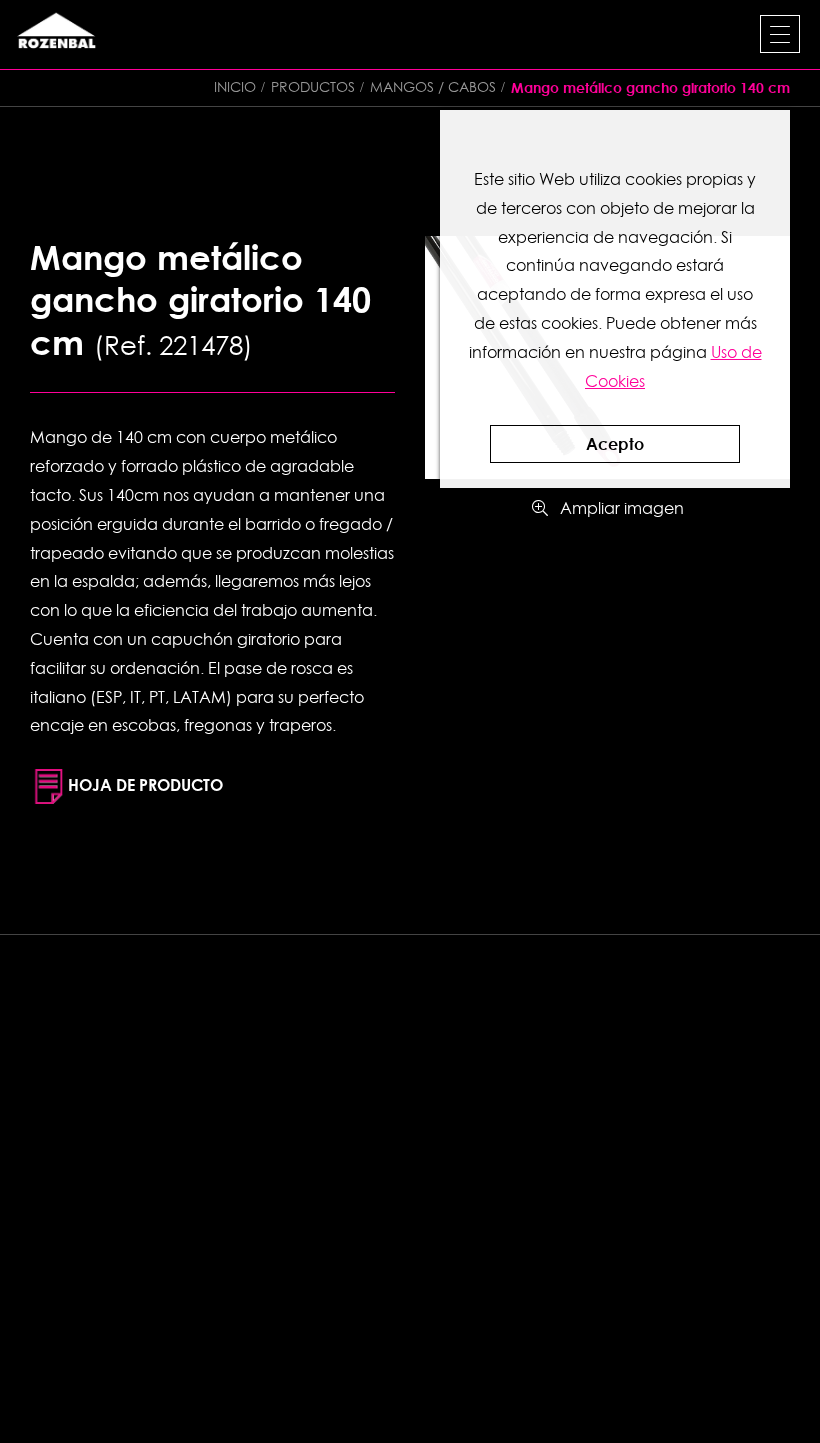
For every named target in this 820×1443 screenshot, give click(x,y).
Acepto (615, 443)
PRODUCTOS (313, 87)
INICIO (235, 87)
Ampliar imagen (616, 508)
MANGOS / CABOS (433, 87)
